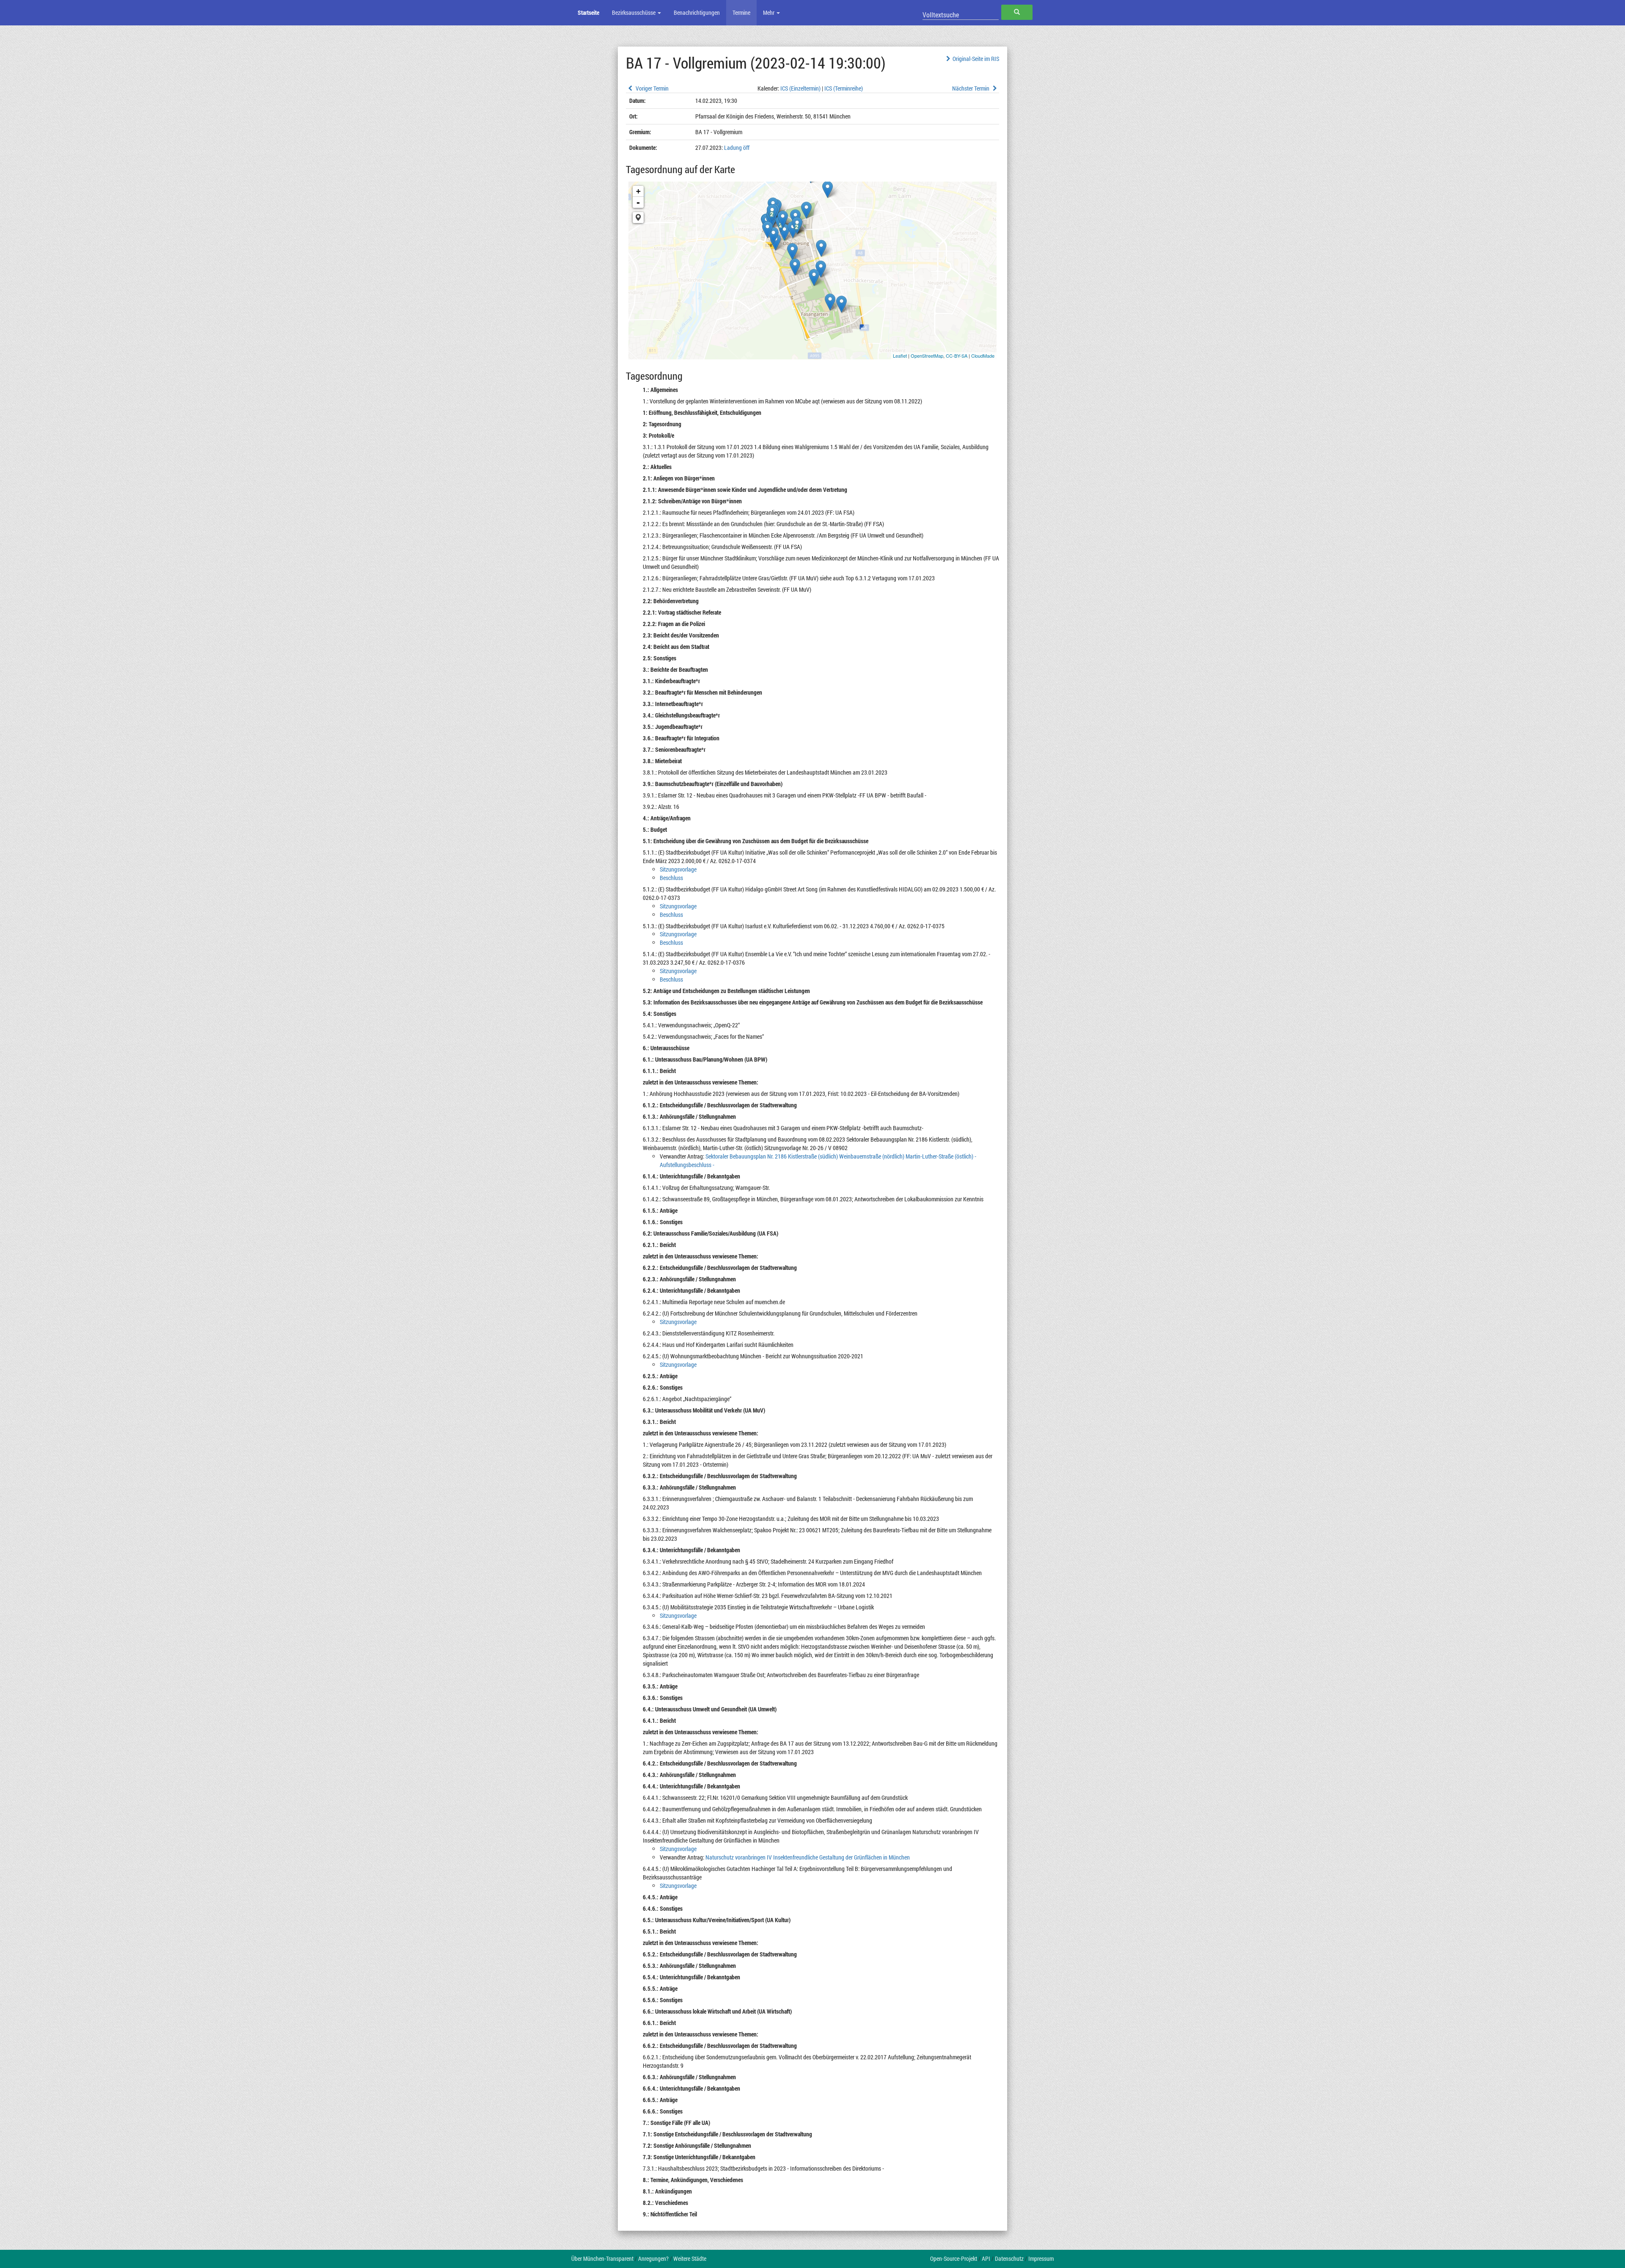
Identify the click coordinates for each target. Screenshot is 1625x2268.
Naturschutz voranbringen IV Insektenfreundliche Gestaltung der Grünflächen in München (808, 1857)
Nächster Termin (971, 88)
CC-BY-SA (957, 356)
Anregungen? (653, 2258)
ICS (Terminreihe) (844, 88)
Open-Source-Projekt (954, 2258)
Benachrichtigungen (697, 12)
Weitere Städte (690, 2258)
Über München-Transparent (602, 2258)
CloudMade (983, 356)
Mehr (769, 12)
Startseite (588, 12)
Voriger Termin (651, 88)
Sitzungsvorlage (678, 869)
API (986, 2258)
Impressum (1041, 2258)
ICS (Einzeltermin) (800, 88)
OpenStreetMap (927, 356)
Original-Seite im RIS (976, 59)
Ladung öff (737, 148)
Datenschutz (1009, 2258)
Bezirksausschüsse (634, 12)
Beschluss (671, 878)
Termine (741, 12)
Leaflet (900, 356)
